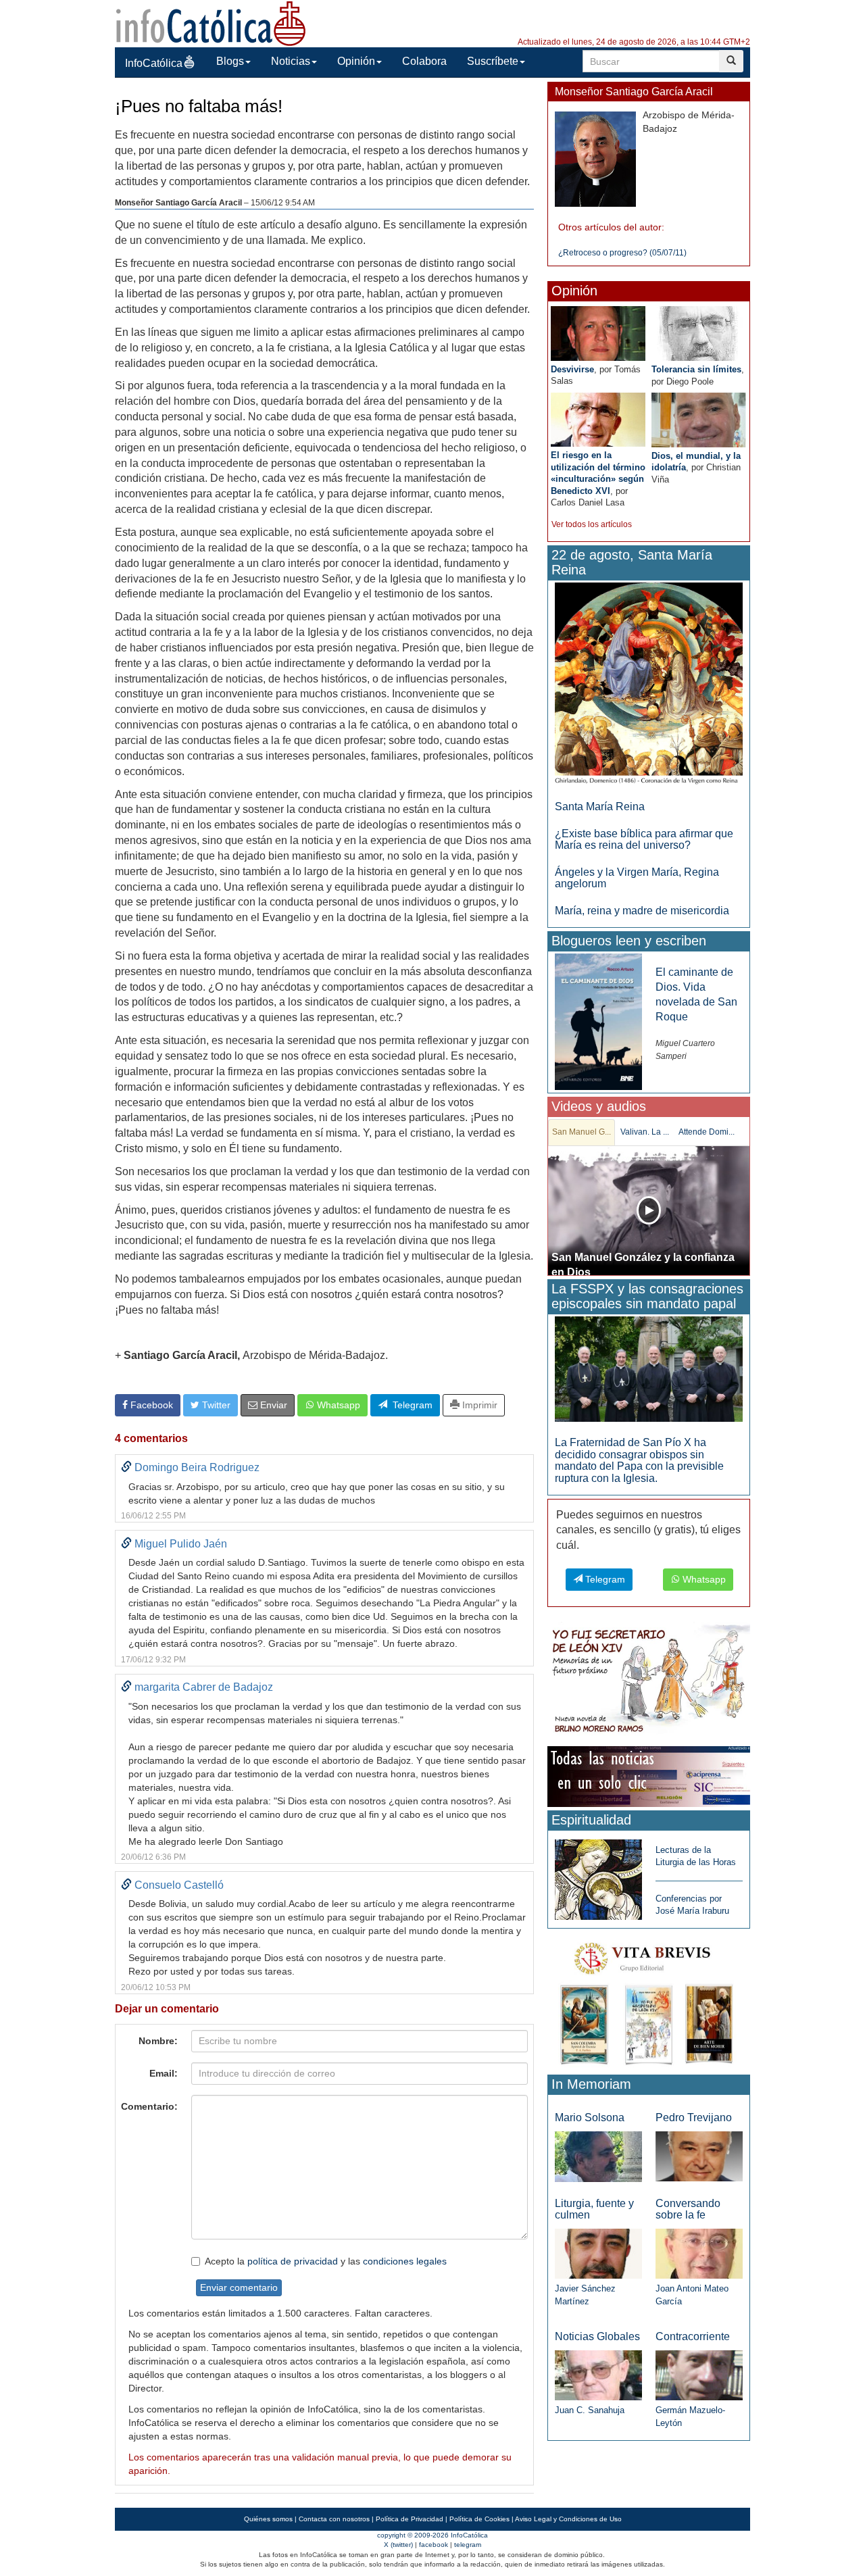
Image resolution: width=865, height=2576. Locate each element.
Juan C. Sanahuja (590, 2410)
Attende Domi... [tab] (707, 1132)
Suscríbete (493, 61)
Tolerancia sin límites (696, 369)
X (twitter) (398, 2545)
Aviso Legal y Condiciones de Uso (568, 2519)
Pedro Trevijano (694, 2117)
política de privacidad (293, 2261)
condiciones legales (405, 2261)
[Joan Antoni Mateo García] (699, 2253)
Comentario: (149, 2106)
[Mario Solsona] (598, 2156)
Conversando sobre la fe (688, 2209)
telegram (468, 2545)
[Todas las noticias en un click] (649, 1776)
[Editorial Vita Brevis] (649, 2001)
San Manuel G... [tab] (582, 1132)
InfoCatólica (154, 63)
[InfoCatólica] (211, 23)
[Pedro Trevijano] (699, 2156)
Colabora (424, 61)
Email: (164, 2073)
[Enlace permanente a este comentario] (126, 1467)
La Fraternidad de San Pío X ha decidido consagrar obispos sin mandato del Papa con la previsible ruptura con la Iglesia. (639, 1460)
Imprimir (478, 1405)
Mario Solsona (590, 2117)
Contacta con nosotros (334, 2519)
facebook (434, 2545)
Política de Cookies (479, 2519)
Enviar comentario (239, 2287)
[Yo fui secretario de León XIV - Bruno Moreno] (649, 1682)
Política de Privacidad (410, 2519)
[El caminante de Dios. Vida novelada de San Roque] (598, 1021)
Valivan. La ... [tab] (645, 1132)
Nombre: (158, 2041)
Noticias (291, 61)
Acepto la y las (326, 2261)
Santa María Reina (600, 807)
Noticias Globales (597, 2336)
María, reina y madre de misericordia (642, 911)
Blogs (230, 61)
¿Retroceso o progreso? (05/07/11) (622, 253)
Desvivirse (572, 369)
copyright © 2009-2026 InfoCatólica (432, 2535)
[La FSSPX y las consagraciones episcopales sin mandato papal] (649, 1368)
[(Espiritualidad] (598, 1876)
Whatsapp (337, 1405)
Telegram (410, 1405)
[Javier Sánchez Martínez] (598, 2253)
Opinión (356, 61)
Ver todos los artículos (592, 524)
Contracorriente (693, 2336)
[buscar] (731, 61)
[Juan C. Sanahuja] (598, 2375)
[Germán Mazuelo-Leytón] (699, 2375)
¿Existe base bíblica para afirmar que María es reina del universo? (644, 840)
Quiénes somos (268, 2519)
